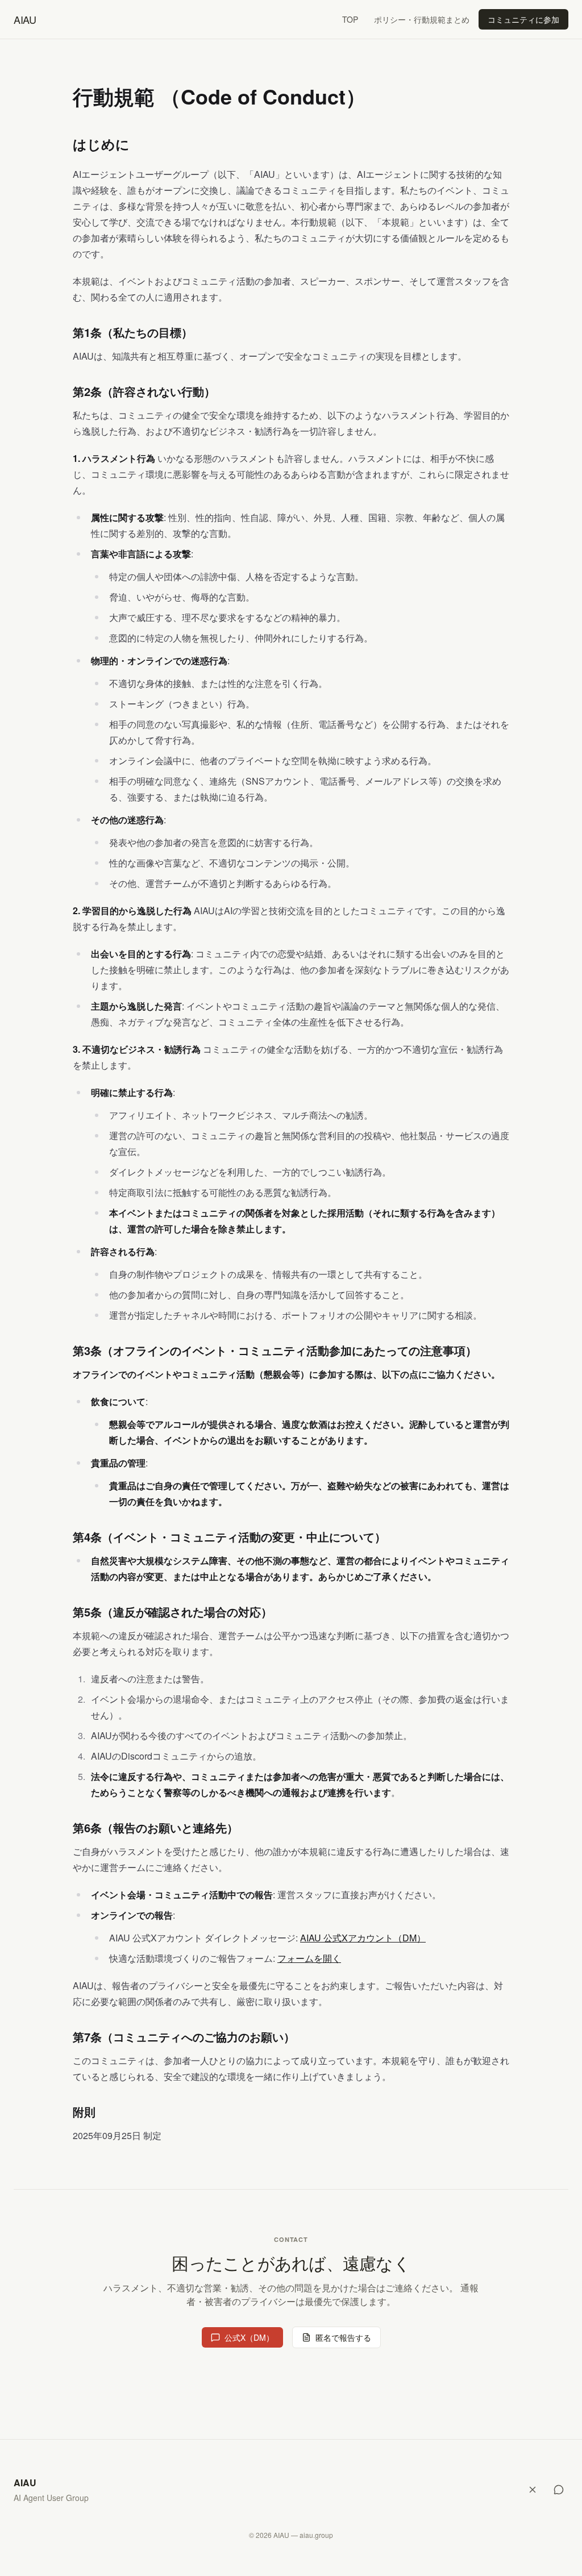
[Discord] (559, 2490)
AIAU (25, 19)
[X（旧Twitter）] (533, 2490)
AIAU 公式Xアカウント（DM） (363, 1938)
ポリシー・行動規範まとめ (422, 19)
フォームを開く (309, 1958)
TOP (350, 19)
